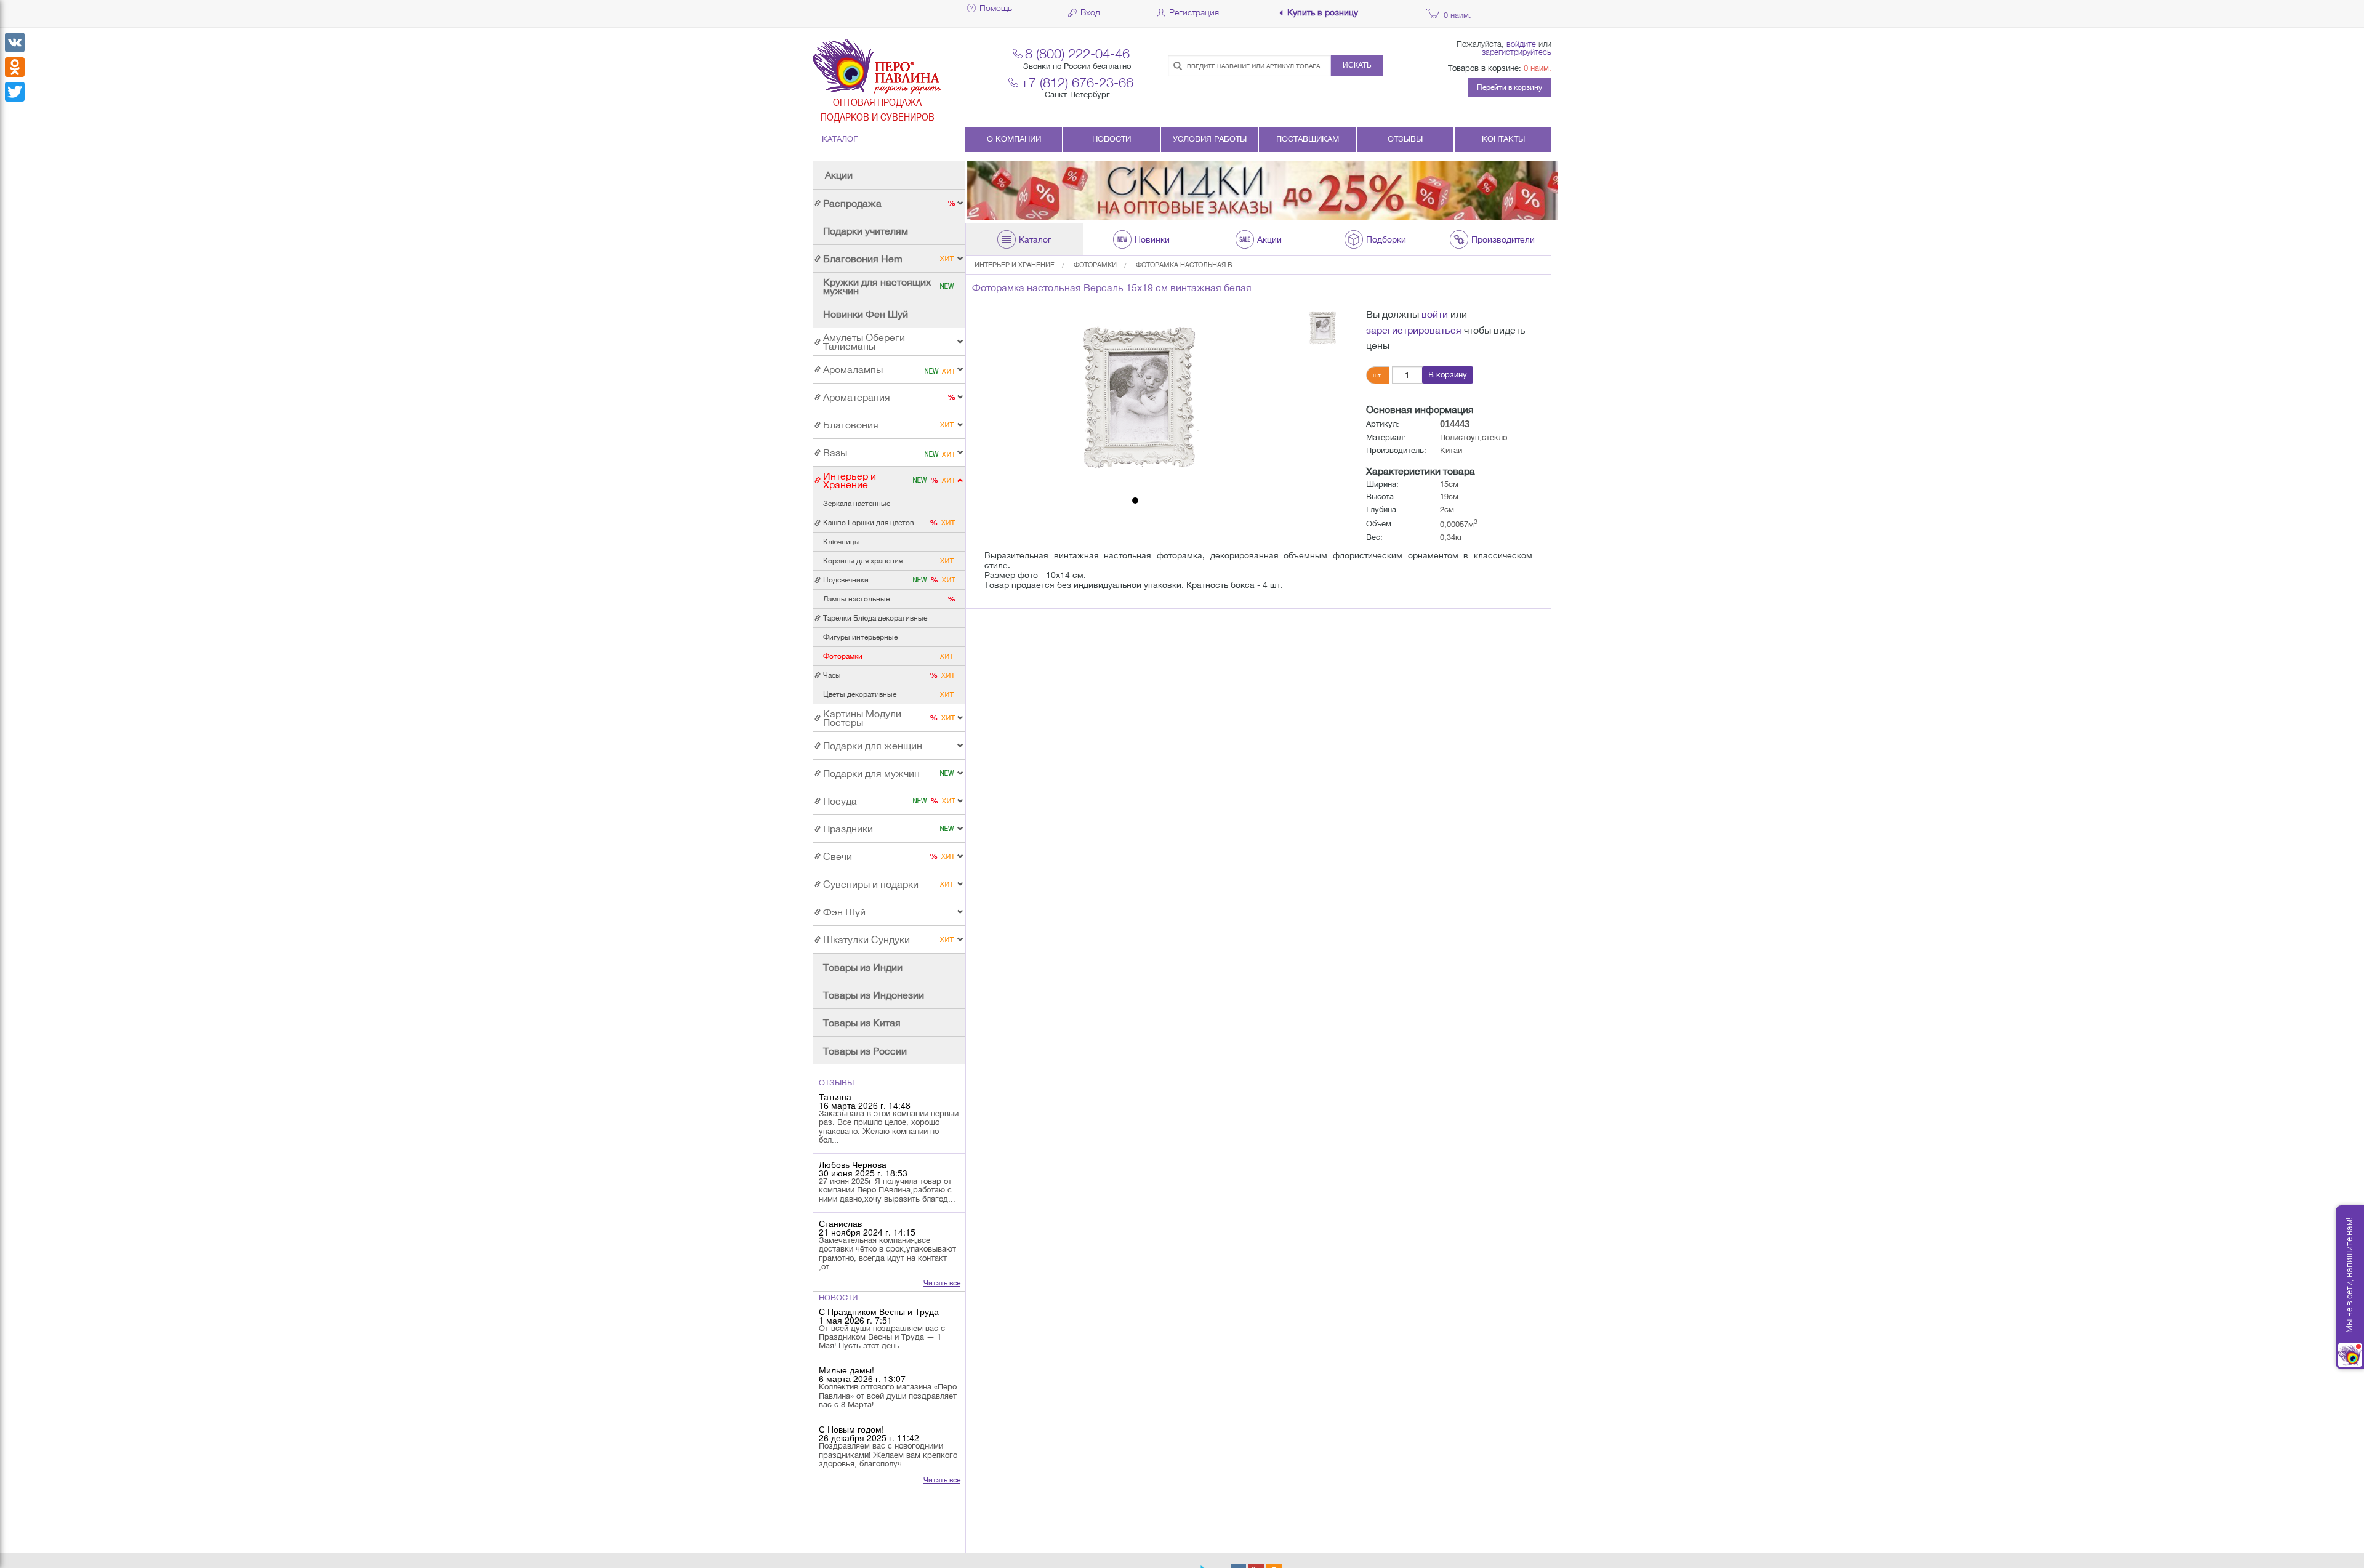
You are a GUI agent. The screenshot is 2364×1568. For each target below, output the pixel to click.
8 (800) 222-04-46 (1077, 53)
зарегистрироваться (1414, 330)
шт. (1378, 375)
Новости (1112, 139)
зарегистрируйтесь (1517, 52)
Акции (839, 175)
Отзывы (1405, 139)
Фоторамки (1095, 265)
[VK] (15, 42)
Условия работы (1210, 139)
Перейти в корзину (1510, 87)
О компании (1014, 139)
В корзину (1448, 375)
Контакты (1503, 139)
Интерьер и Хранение (1015, 265)
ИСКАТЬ (1357, 65)
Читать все (942, 1283)
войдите (1521, 44)
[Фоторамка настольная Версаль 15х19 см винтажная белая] (1135, 399)
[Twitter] (15, 92)
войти (1435, 314)
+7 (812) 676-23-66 (1077, 82)
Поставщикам (1308, 139)
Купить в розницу (1323, 13)
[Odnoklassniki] (15, 67)
